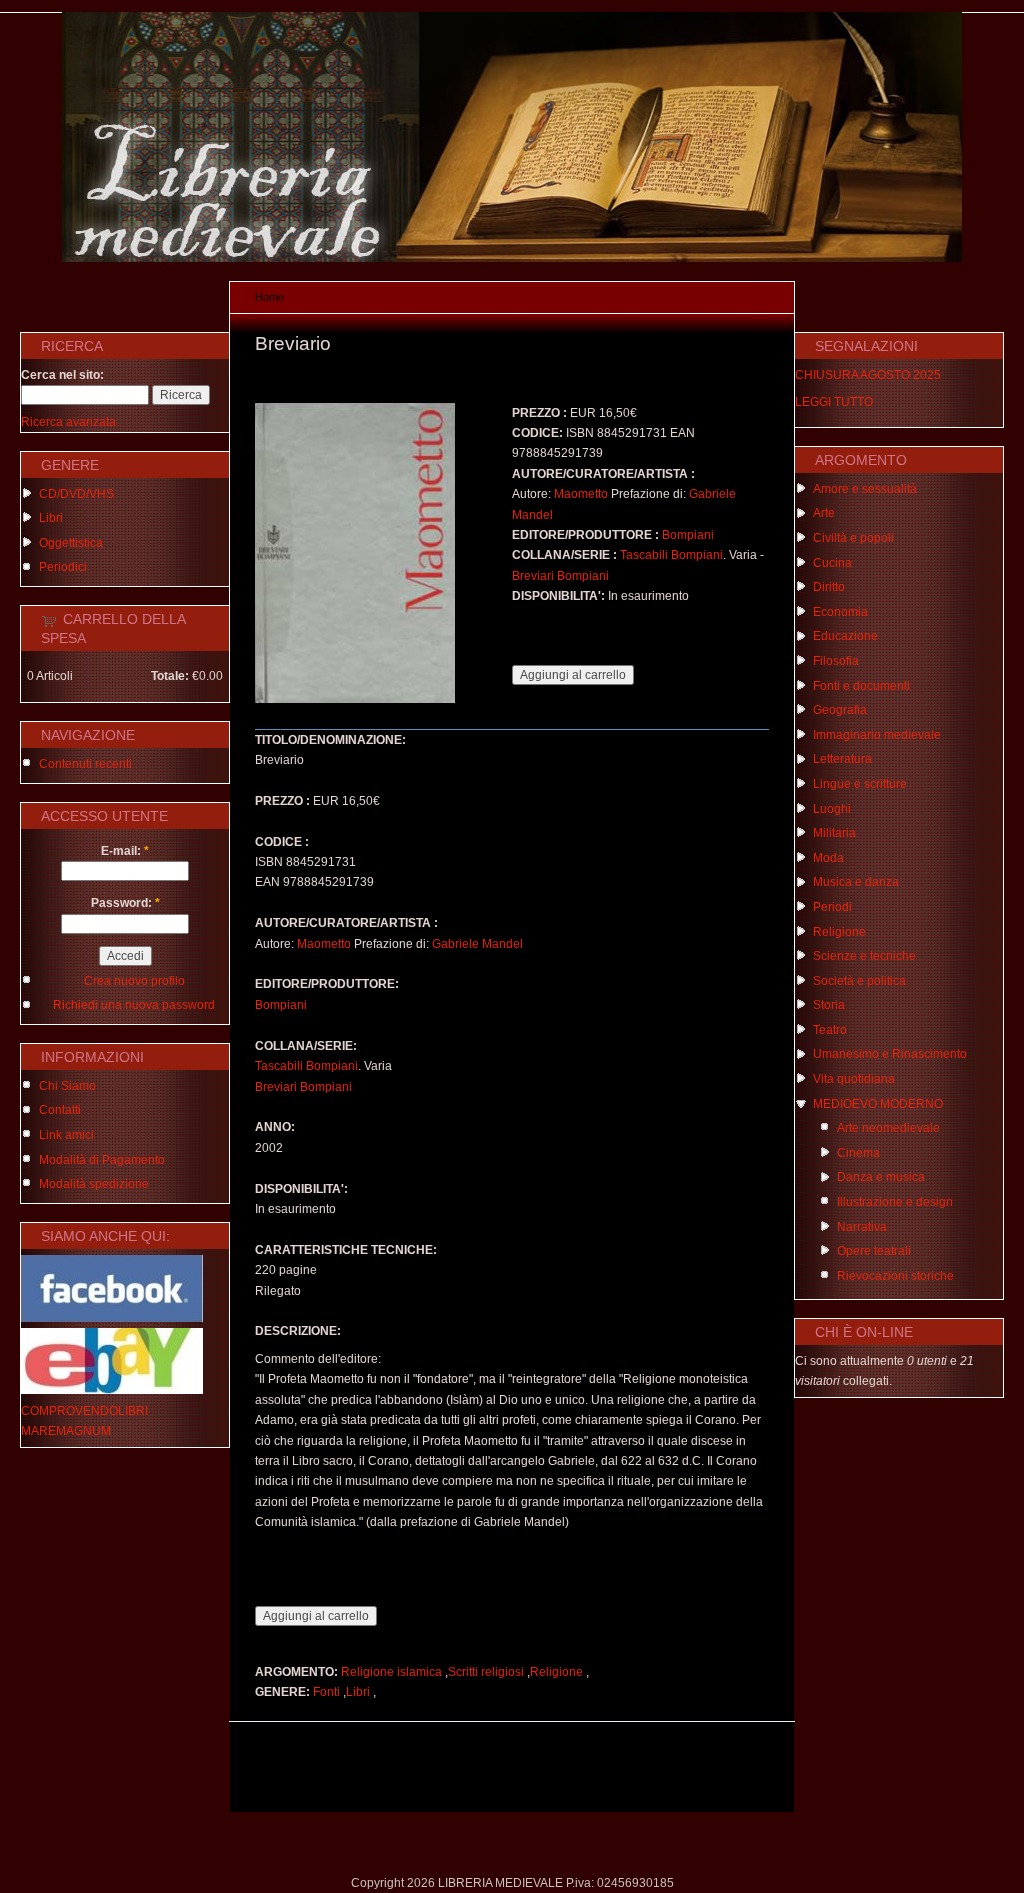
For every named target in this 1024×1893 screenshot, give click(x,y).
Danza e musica (881, 1177)
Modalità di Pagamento (102, 1160)
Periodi (832, 907)
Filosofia (836, 661)
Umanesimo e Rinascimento (890, 1054)
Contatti (60, 1110)
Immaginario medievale (877, 735)
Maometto (581, 494)
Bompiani (688, 535)
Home (269, 297)
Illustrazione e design (895, 1202)
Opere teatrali (874, 1251)
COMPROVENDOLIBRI (84, 1411)
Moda (828, 858)
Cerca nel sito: (62, 375)
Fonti (326, 1692)
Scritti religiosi (486, 1672)
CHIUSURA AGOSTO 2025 (868, 375)
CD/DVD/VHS (76, 494)
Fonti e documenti (861, 686)
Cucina (832, 563)
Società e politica (859, 981)
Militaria (834, 833)
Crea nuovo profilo (134, 981)
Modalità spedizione (94, 1184)
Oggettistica (71, 543)
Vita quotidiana (854, 1079)
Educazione (845, 636)
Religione (556, 1672)
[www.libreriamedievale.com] (512, 258)
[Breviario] (355, 699)
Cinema (858, 1153)
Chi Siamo (67, 1086)
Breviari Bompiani (560, 576)
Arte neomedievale (888, 1128)
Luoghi (832, 809)
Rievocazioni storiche (895, 1276)
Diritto (829, 587)
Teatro (830, 1030)
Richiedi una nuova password (134, 1005)
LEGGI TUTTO (834, 402)
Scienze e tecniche (864, 956)
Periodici (63, 567)
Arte (824, 513)
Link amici (66, 1135)
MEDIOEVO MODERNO (878, 1104)
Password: (125, 903)
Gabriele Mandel (477, 944)
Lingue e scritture (860, 784)
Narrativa (862, 1227)
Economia (840, 612)
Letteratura (842, 759)
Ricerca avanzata (68, 422)
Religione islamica (391, 1672)
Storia (829, 1005)
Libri (51, 518)
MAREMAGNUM (66, 1431)
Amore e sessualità (865, 489)
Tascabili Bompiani (671, 555)
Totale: (170, 676)
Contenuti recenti (85, 764)
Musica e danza (856, 882)
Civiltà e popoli (853, 538)
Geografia (840, 710)
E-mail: (125, 851)
